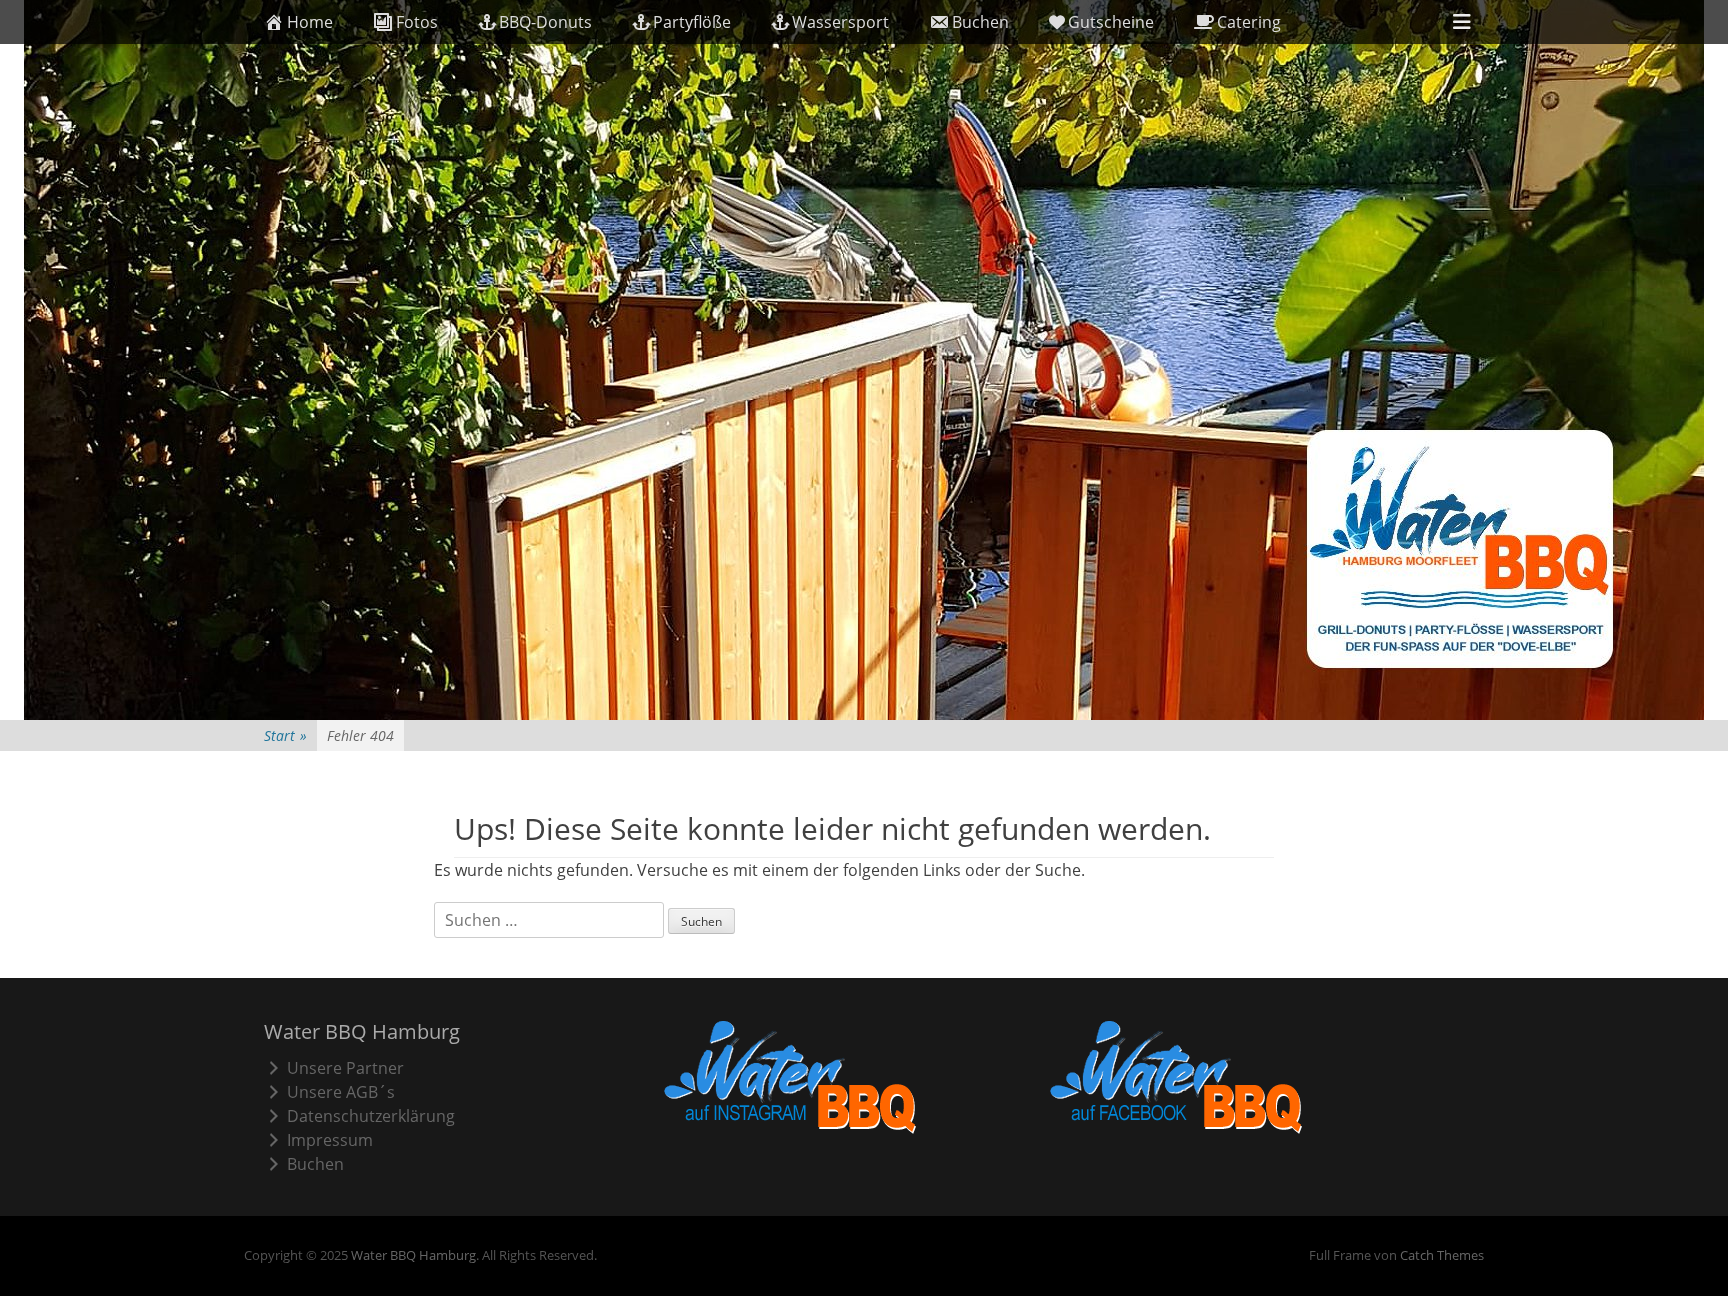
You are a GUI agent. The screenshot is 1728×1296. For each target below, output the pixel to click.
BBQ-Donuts (545, 22)
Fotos (417, 22)
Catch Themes (1442, 1255)
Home (310, 22)
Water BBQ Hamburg (413, 1255)
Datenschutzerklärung (371, 1116)
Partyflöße (692, 22)
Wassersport (840, 22)
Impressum (330, 1140)
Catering (1249, 22)
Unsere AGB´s (341, 1092)
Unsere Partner (345, 1068)
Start (285, 735)
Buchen (980, 22)
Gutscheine (1111, 22)
